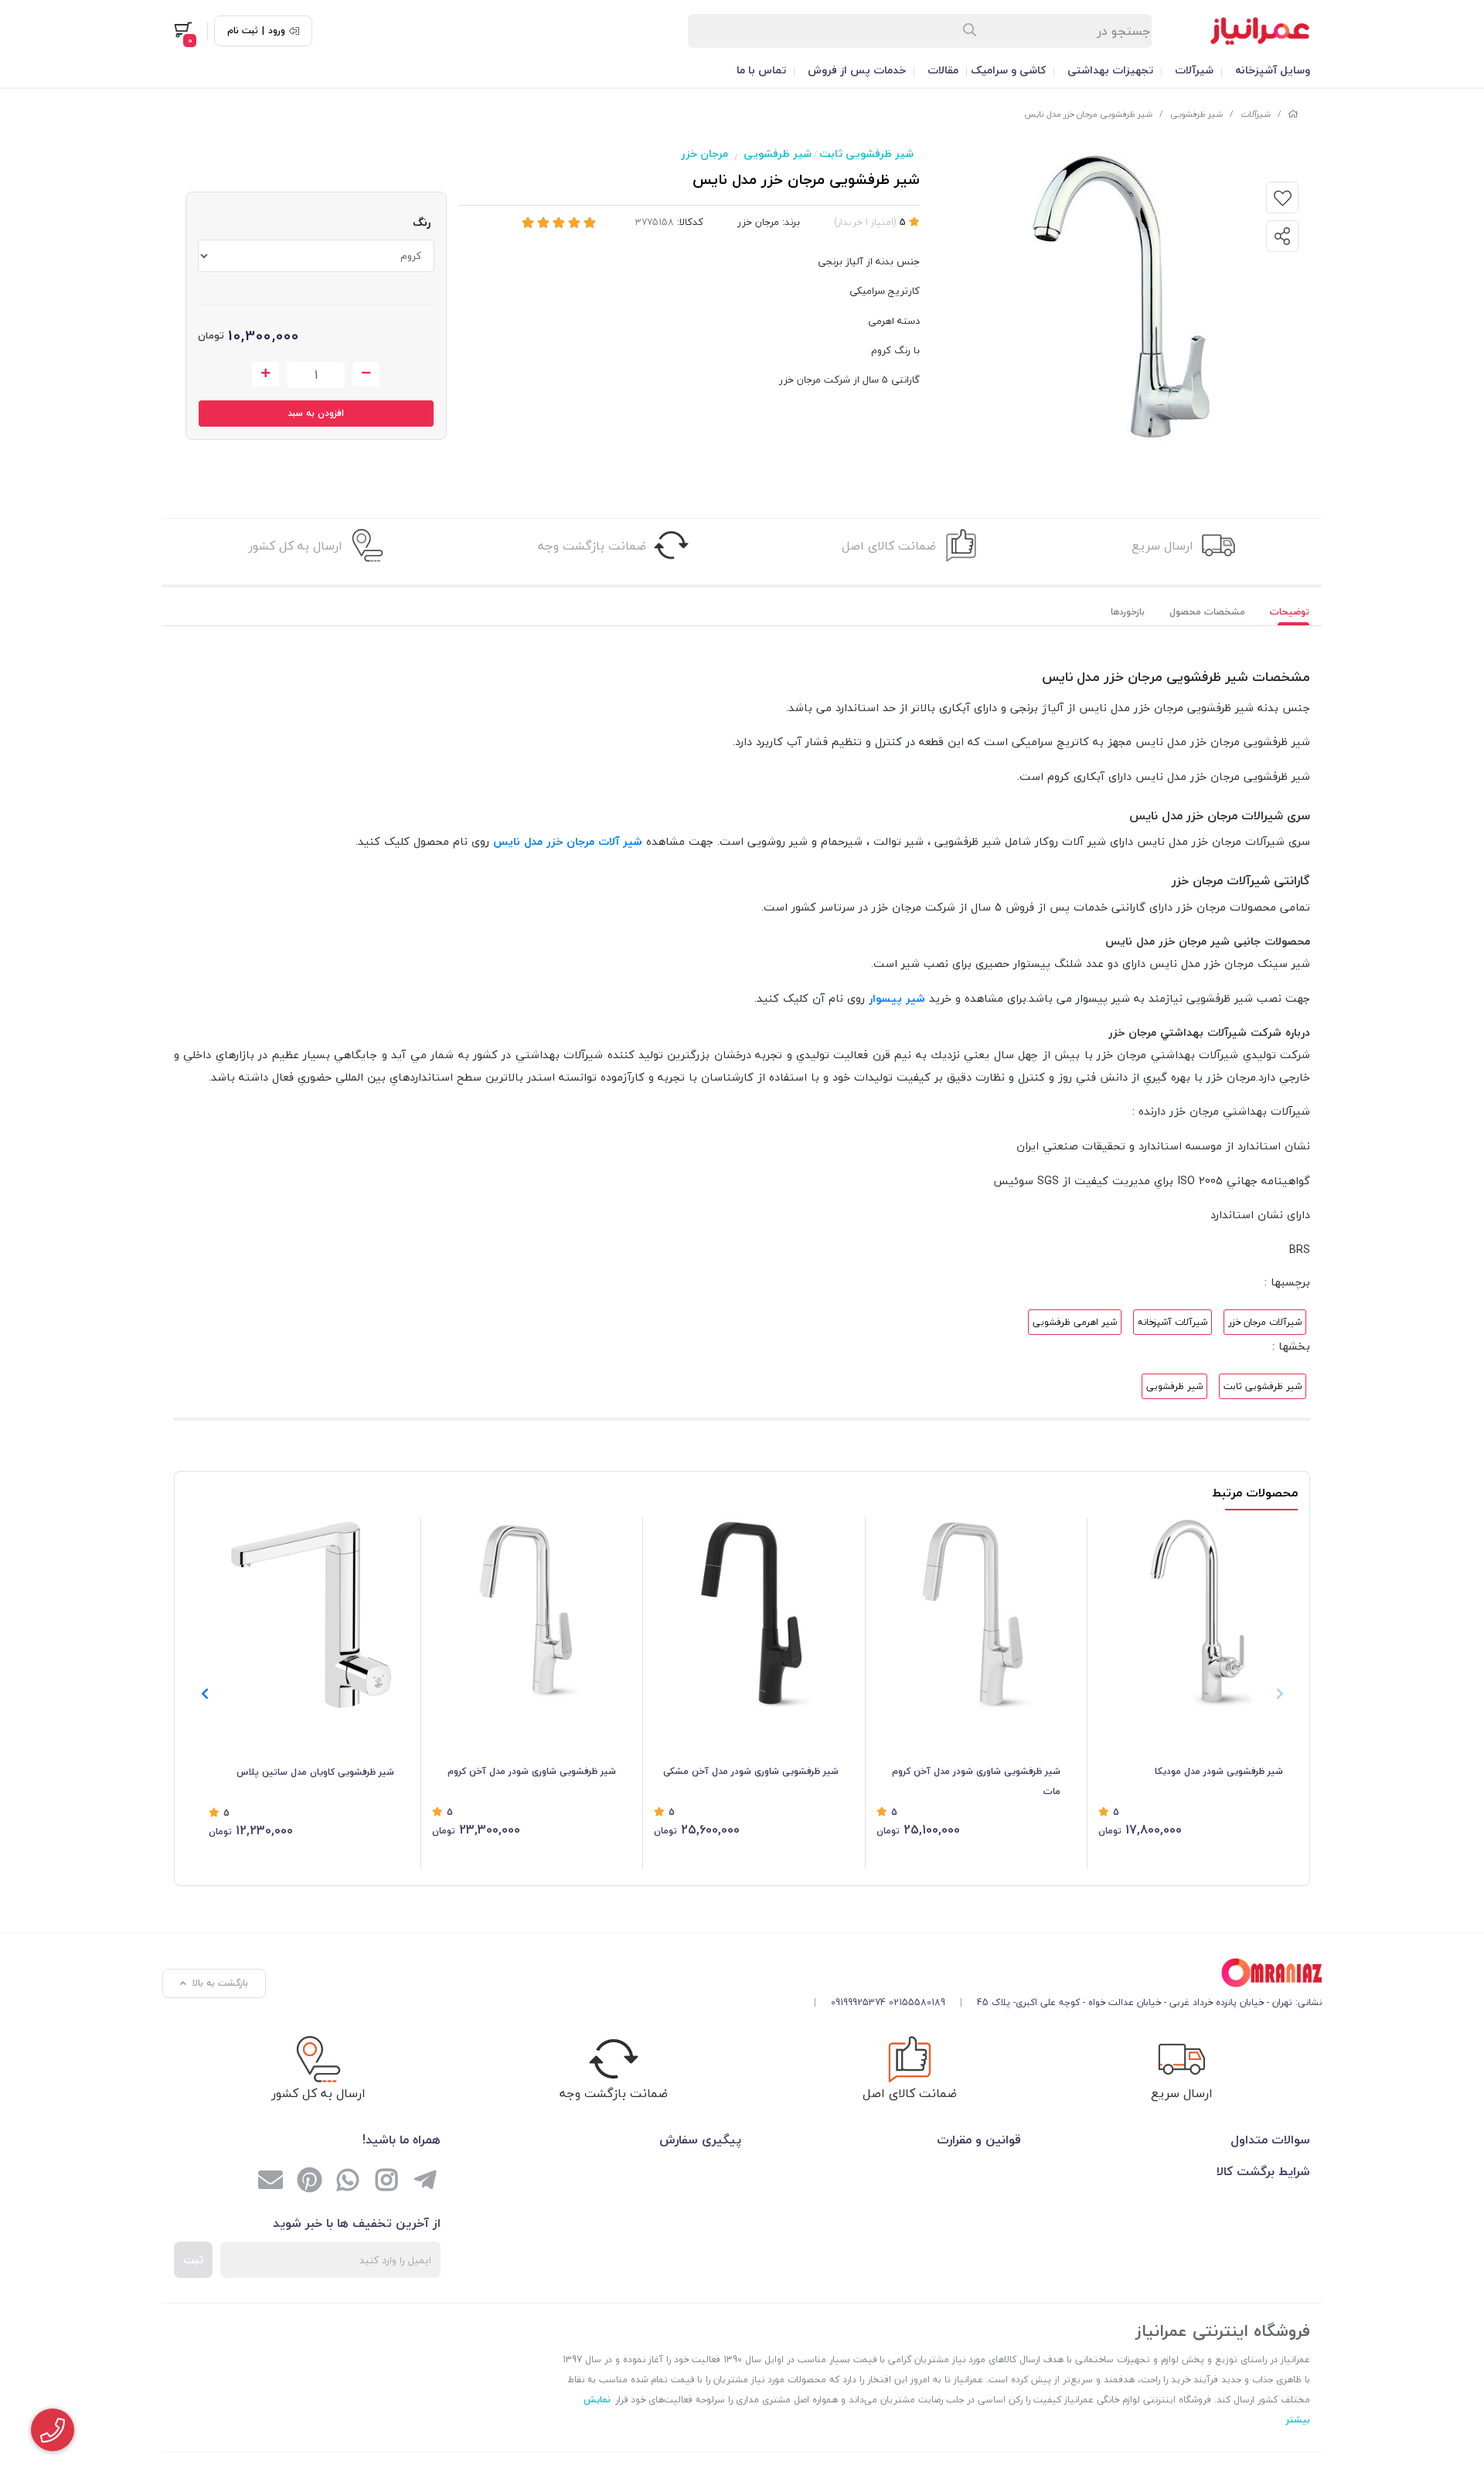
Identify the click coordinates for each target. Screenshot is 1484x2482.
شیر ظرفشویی (1196, 114)
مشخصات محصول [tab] (1207, 612)
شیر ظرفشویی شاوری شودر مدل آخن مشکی (751, 1771)
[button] (204, 1694)
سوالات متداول (1270, 2140)
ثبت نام (243, 31)
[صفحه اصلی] (1293, 114)
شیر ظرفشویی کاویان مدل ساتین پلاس (315, 1772)
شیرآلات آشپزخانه (1173, 1322)
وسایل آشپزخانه (1273, 70)
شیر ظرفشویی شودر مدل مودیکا (1219, 1771)
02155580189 (917, 2002)
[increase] (265, 374)
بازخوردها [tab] (1128, 612)
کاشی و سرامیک (1008, 70)
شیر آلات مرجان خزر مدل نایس (568, 841)
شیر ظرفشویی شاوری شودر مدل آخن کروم (532, 1771)
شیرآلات (1194, 70)
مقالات (943, 70)
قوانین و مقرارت (979, 2140)
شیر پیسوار (897, 998)
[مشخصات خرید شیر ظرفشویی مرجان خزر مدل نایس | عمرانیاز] (1062, 1973)
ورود (277, 31)
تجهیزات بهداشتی (1110, 70)
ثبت (193, 2260)
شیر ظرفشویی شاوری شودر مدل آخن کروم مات (976, 1781)
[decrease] (366, 374)
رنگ (422, 222)
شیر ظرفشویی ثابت (866, 153)
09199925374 (858, 2002)
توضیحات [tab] (1290, 612)
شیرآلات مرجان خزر (1265, 1322)
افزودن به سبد (316, 413)
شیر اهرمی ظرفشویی (1075, 1322)
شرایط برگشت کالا (1263, 2171)
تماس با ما (761, 70)
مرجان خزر (705, 153)
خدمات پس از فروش (857, 70)
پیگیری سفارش (700, 2140)
